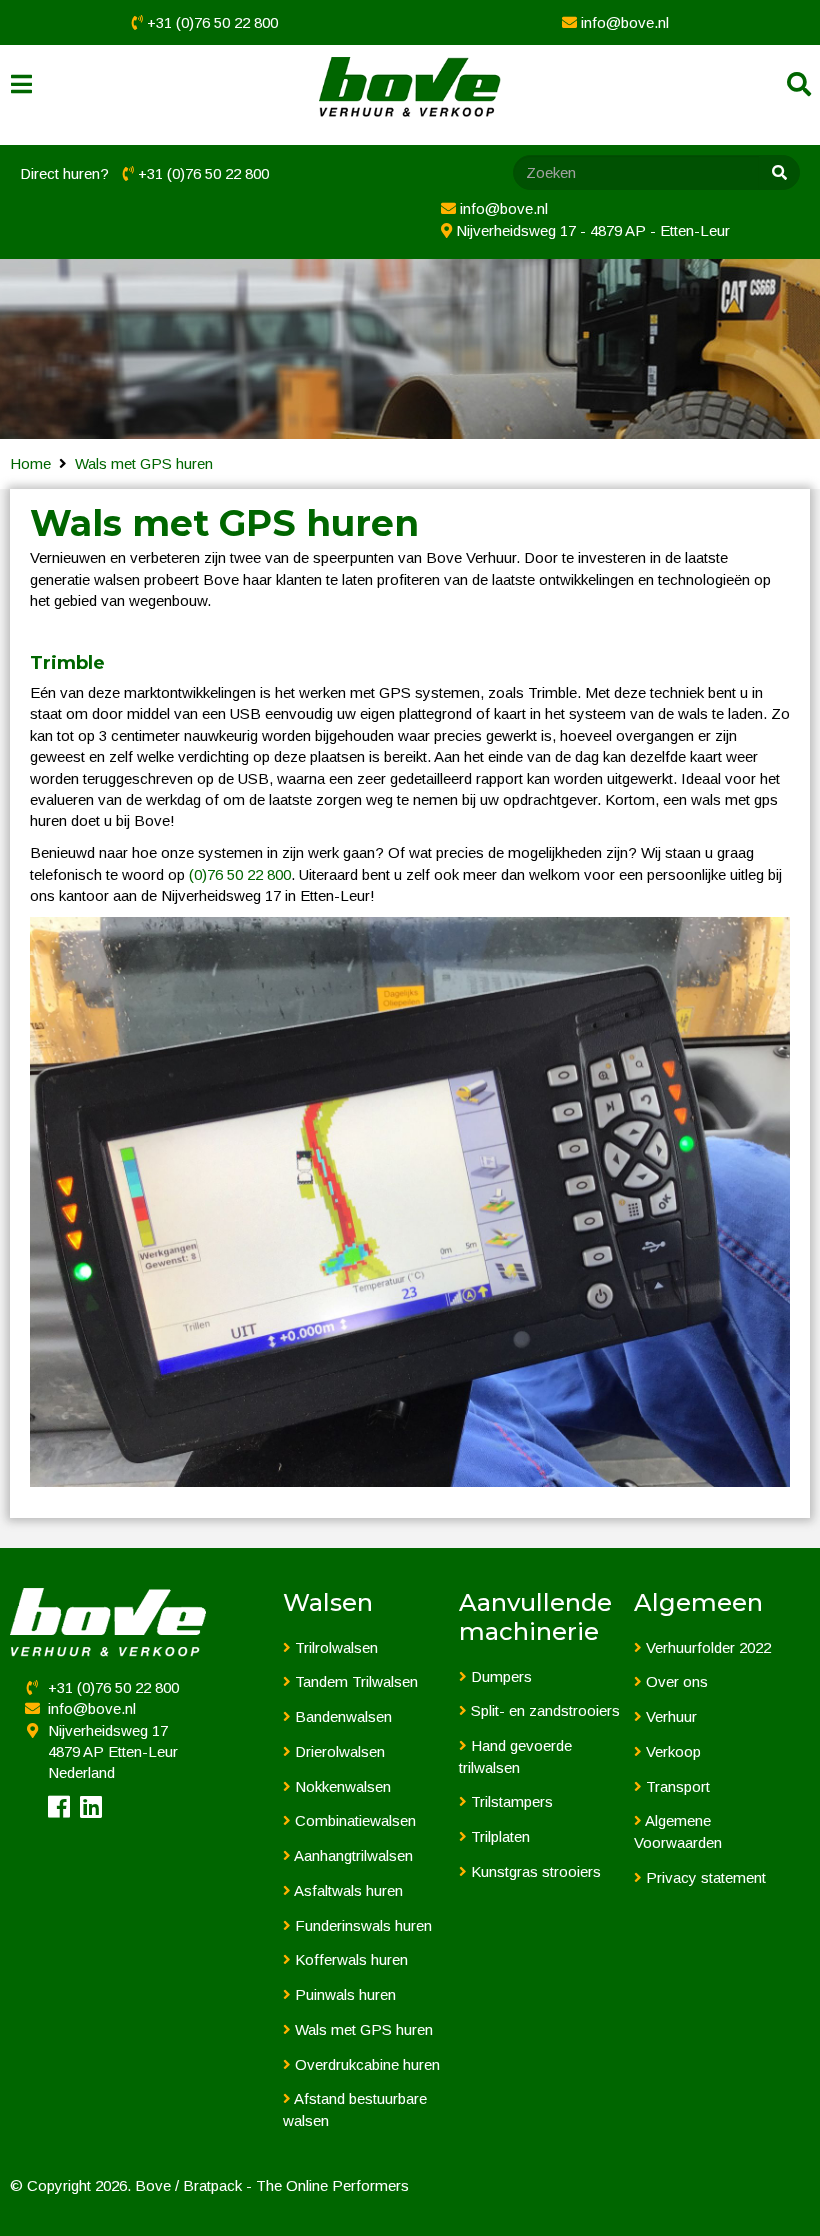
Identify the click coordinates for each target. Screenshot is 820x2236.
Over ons (675, 1681)
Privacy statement (704, 1877)
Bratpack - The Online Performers (296, 2185)
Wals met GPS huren (144, 463)
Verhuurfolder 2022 (706, 1647)
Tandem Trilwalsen (354, 1681)
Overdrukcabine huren (365, 2064)
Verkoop (671, 1751)
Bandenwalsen (341, 1716)
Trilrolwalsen (334, 1647)
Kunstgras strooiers (534, 1871)
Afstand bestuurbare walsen (355, 2109)
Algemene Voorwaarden (678, 1831)
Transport (676, 1786)
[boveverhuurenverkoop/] (59, 1810)
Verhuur (669, 1716)
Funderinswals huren (361, 1925)
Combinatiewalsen (353, 1820)
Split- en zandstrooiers (543, 1710)
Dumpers (499, 1676)
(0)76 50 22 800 (240, 874)
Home (30, 463)
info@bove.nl (625, 22)
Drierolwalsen (338, 1751)
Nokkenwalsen (341, 1786)
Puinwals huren (343, 1994)
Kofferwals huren (349, 1959)
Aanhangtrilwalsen (352, 1855)
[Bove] (410, 87)
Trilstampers (510, 1801)
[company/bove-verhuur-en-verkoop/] (91, 1810)
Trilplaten (498, 1836)
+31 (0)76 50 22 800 (212, 22)
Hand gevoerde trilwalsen (515, 1756)
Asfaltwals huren (347, 1890)
